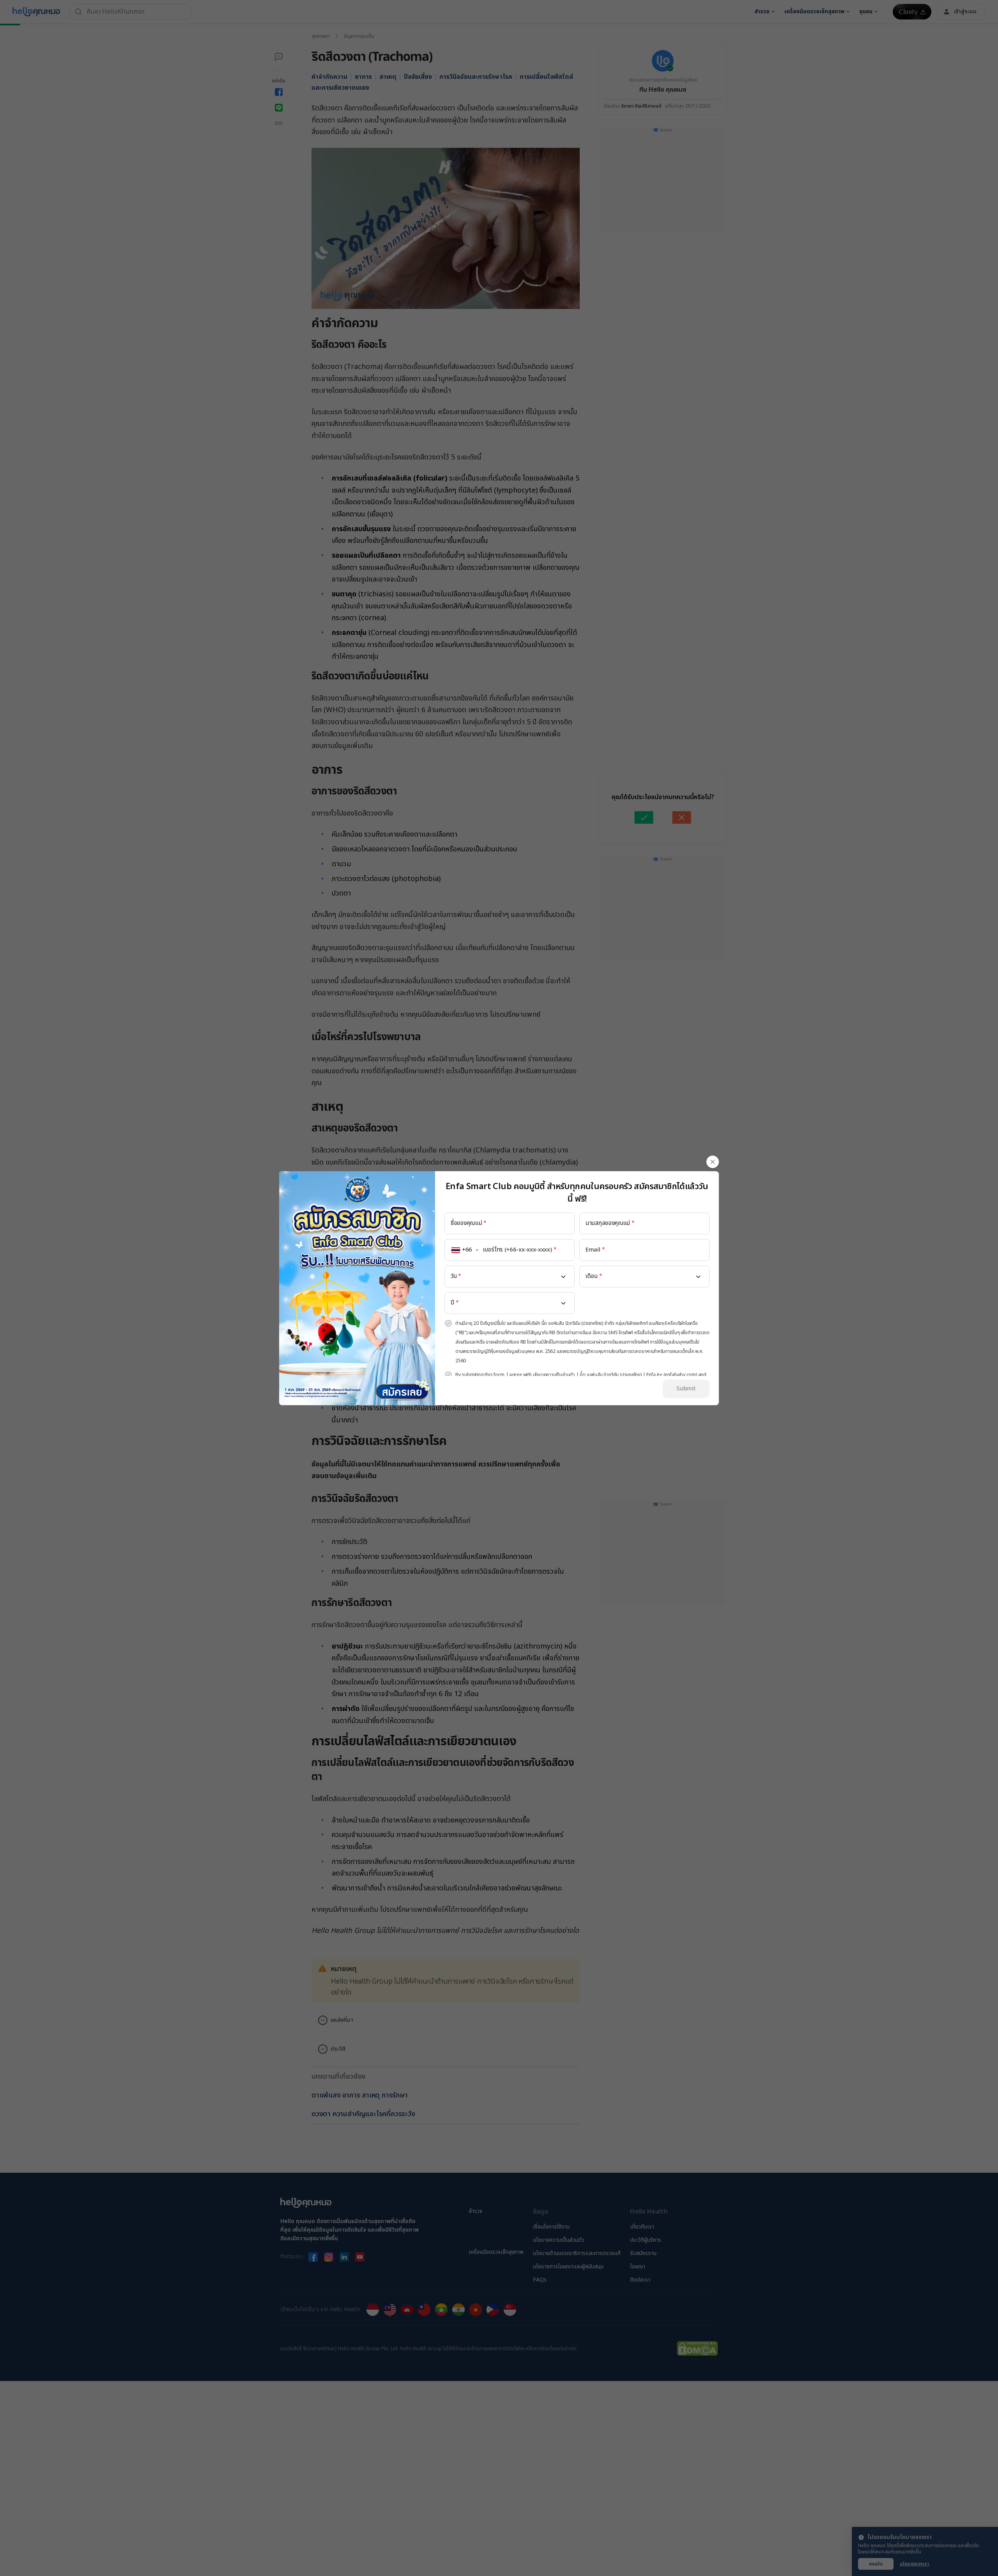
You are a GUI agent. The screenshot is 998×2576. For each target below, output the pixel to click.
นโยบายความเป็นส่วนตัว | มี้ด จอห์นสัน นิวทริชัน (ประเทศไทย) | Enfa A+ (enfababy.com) (615, 1375)
